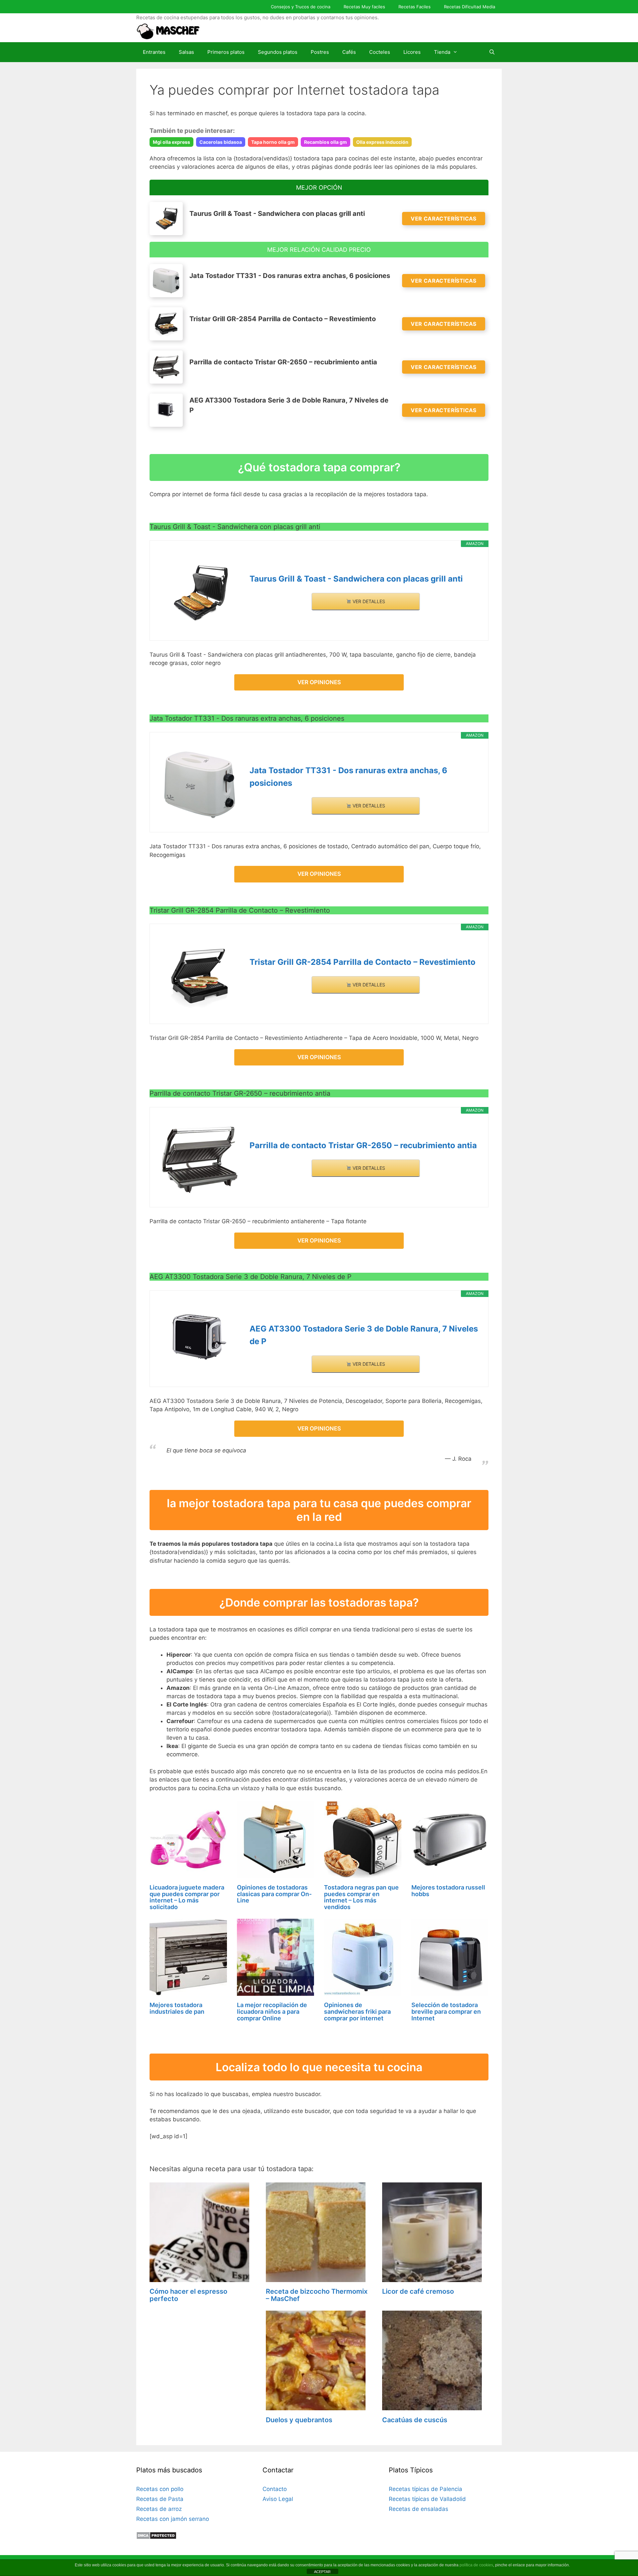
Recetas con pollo (160, 2489)
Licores (412, 52)
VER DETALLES (368, 601)
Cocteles (380, 52)
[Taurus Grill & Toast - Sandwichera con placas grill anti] (200, 593)
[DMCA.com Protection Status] (156, 2537)
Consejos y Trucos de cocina (301, 7)
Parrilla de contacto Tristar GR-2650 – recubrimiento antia (363, 1145)
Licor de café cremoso (418, 2291)
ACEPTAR (322, 2572)
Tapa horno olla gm (273, 142)
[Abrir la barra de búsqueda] (492, 52)
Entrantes (154, 52)
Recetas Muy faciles (364, 7)
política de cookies (476, 2565)
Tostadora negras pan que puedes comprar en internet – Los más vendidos (361, 1897)
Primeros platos (226, 52)
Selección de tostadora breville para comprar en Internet (446, 2012)
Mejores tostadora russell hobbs (448, 1891)
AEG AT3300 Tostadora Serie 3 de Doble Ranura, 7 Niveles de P (364, 1335)
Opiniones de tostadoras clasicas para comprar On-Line (274, 1894)
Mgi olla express (171, 142)
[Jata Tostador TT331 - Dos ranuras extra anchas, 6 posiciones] (200, 785)
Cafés (349, 52)
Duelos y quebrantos (299, 2420)
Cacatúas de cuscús (415, 2420)
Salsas (186, 52)
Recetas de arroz (159, 2509)
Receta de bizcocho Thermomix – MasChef (317, 2295)
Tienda (442, 52)
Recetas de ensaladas (419, 2509)
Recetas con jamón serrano (173, 2519)
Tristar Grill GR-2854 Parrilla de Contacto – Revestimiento (363, 962)
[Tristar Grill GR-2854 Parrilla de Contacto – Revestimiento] (200, 976)
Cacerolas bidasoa (221, 142)
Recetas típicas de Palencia (425, 2489)
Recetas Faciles (415, 7)
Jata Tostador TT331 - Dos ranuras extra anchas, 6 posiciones (348, 777)
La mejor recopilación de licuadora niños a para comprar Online (272, 2012)
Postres (320, 52)
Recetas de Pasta (160, 2499)
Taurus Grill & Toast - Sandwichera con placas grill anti (356, 579)
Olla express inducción (382, 142)
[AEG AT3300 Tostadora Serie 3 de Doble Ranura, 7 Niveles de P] (200, 1340)
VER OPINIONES (319, 682)
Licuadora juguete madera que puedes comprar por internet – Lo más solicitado (187, 1897)
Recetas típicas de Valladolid (427, 2499)
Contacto (275, 2489)
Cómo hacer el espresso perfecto (188, 2295)
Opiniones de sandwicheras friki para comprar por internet (357, 2012)
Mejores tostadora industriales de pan (177, 2008)
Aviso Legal (278, 2499)
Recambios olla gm (325, 142)
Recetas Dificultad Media (470, 7)
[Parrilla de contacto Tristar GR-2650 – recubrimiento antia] (200, 1160)
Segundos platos (278, 52)
